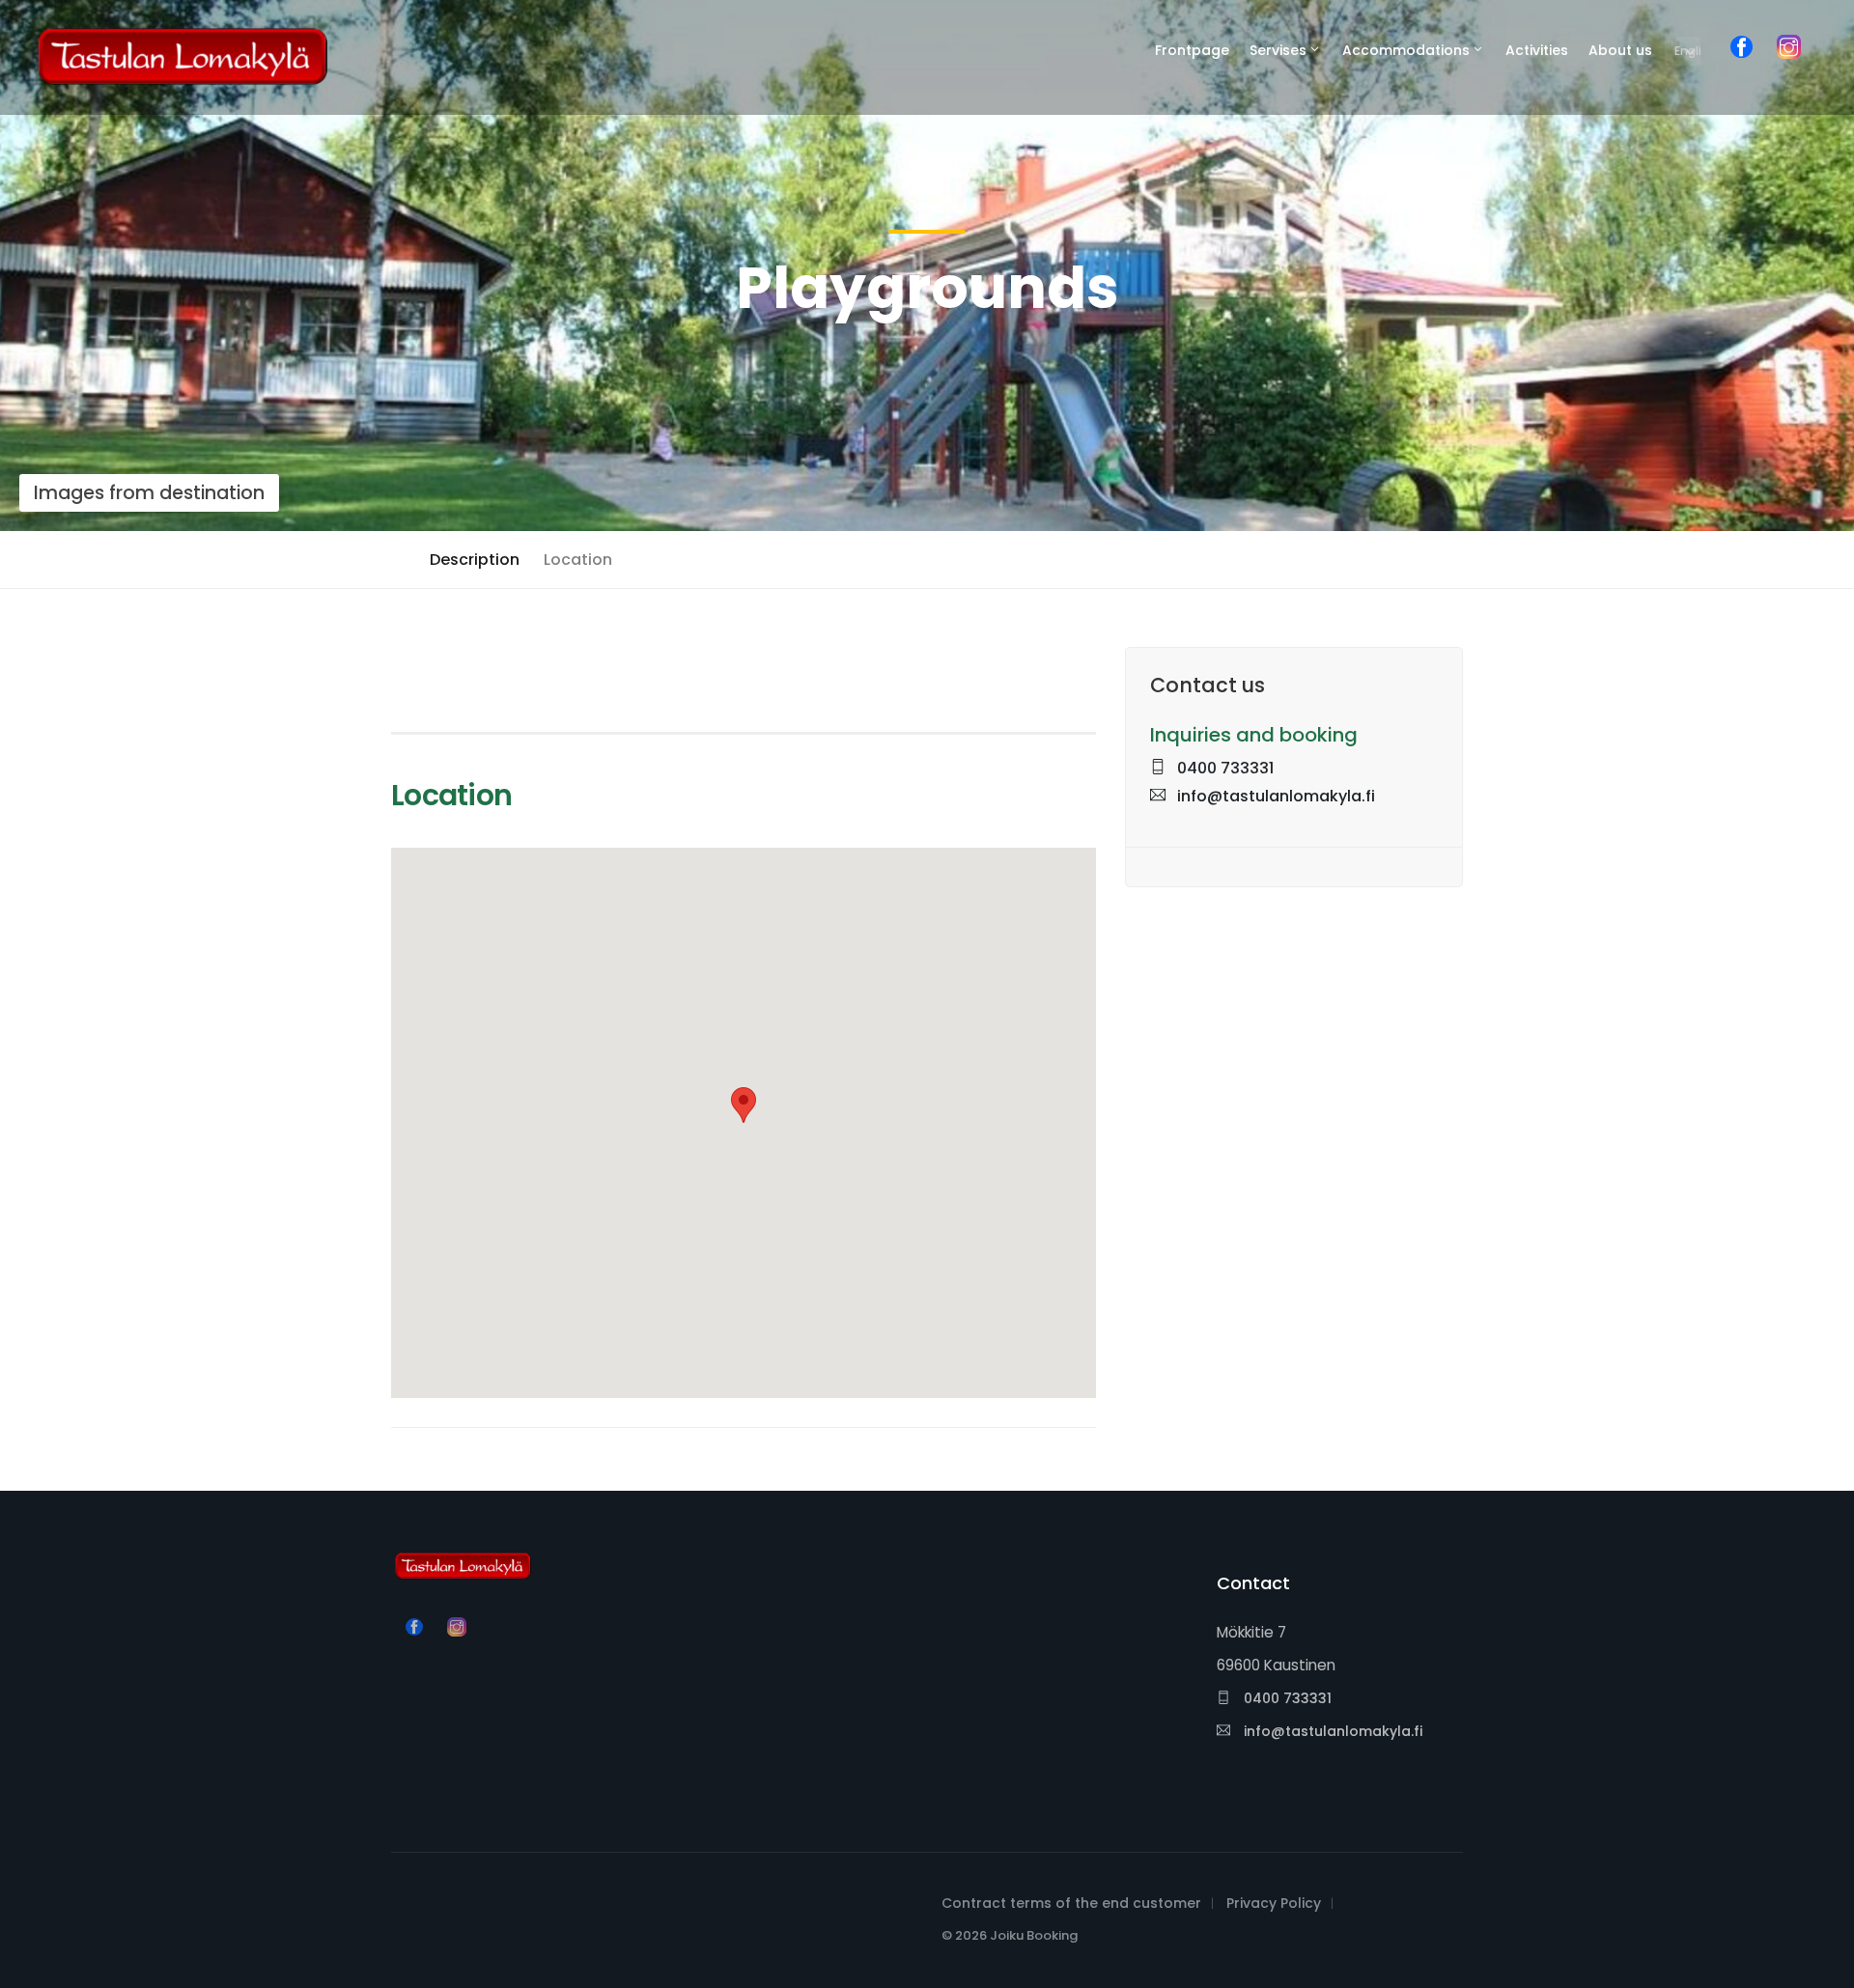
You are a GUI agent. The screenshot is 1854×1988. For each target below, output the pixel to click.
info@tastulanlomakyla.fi (1274, 796)
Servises (1278, 50)
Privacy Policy (1274, 1903)
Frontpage (1192, 50)
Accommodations (1406, 50)
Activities (1537, 50)
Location (578, 560)
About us (1620, 50)
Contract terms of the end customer (1071, 1903)
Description (475, 560)
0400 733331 (1223, 768)
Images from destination (149, 493)
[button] (744, 1105)
